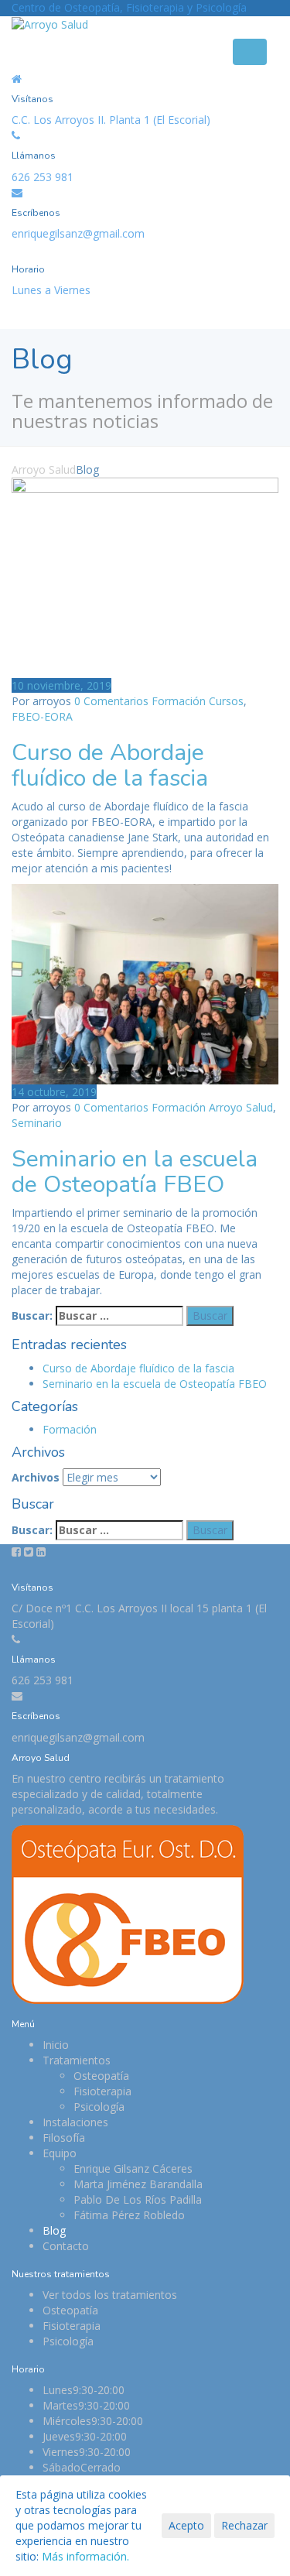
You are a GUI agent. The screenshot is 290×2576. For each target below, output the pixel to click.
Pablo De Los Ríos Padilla (138, 2199)
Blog (54, 2230)
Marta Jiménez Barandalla (138, 2184)
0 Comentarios (111, 701)
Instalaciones (75, 2122)
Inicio (56, 2045)
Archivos (36, 1477)
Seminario (37, 1123)
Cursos (226, 701)
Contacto (66, 2246)
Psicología (99, 2107)
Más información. (85, 2556)
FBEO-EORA (42, 716)
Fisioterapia (102, 2091)
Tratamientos (77, 2060)
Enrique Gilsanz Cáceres (133, 2168)
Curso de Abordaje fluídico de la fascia (110, 766)
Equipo (60, 2153)
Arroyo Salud (241, 1107)
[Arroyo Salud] (50, 24)
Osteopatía (101, 2076)
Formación (179, 701)
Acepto (186, 2525)
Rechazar (244, 2525)
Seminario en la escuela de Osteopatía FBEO (135, 1172)
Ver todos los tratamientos (110, 2295)
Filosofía (64, 2138)
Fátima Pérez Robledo (129, 2215)
